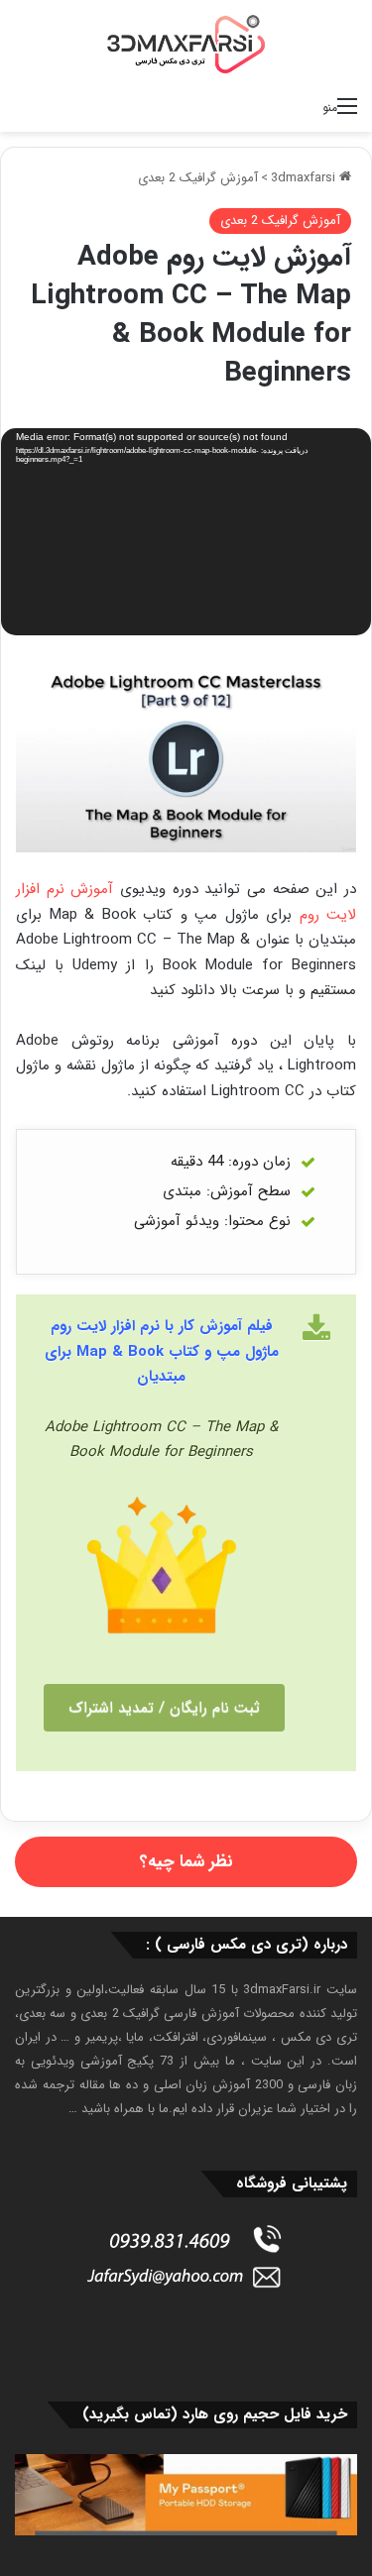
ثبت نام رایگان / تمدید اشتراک (164, 1708)
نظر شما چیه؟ (186, 1862)
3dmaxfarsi (305, 178)
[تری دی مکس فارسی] (186, 44)
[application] (186, 534)
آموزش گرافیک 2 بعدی (198, 178)
